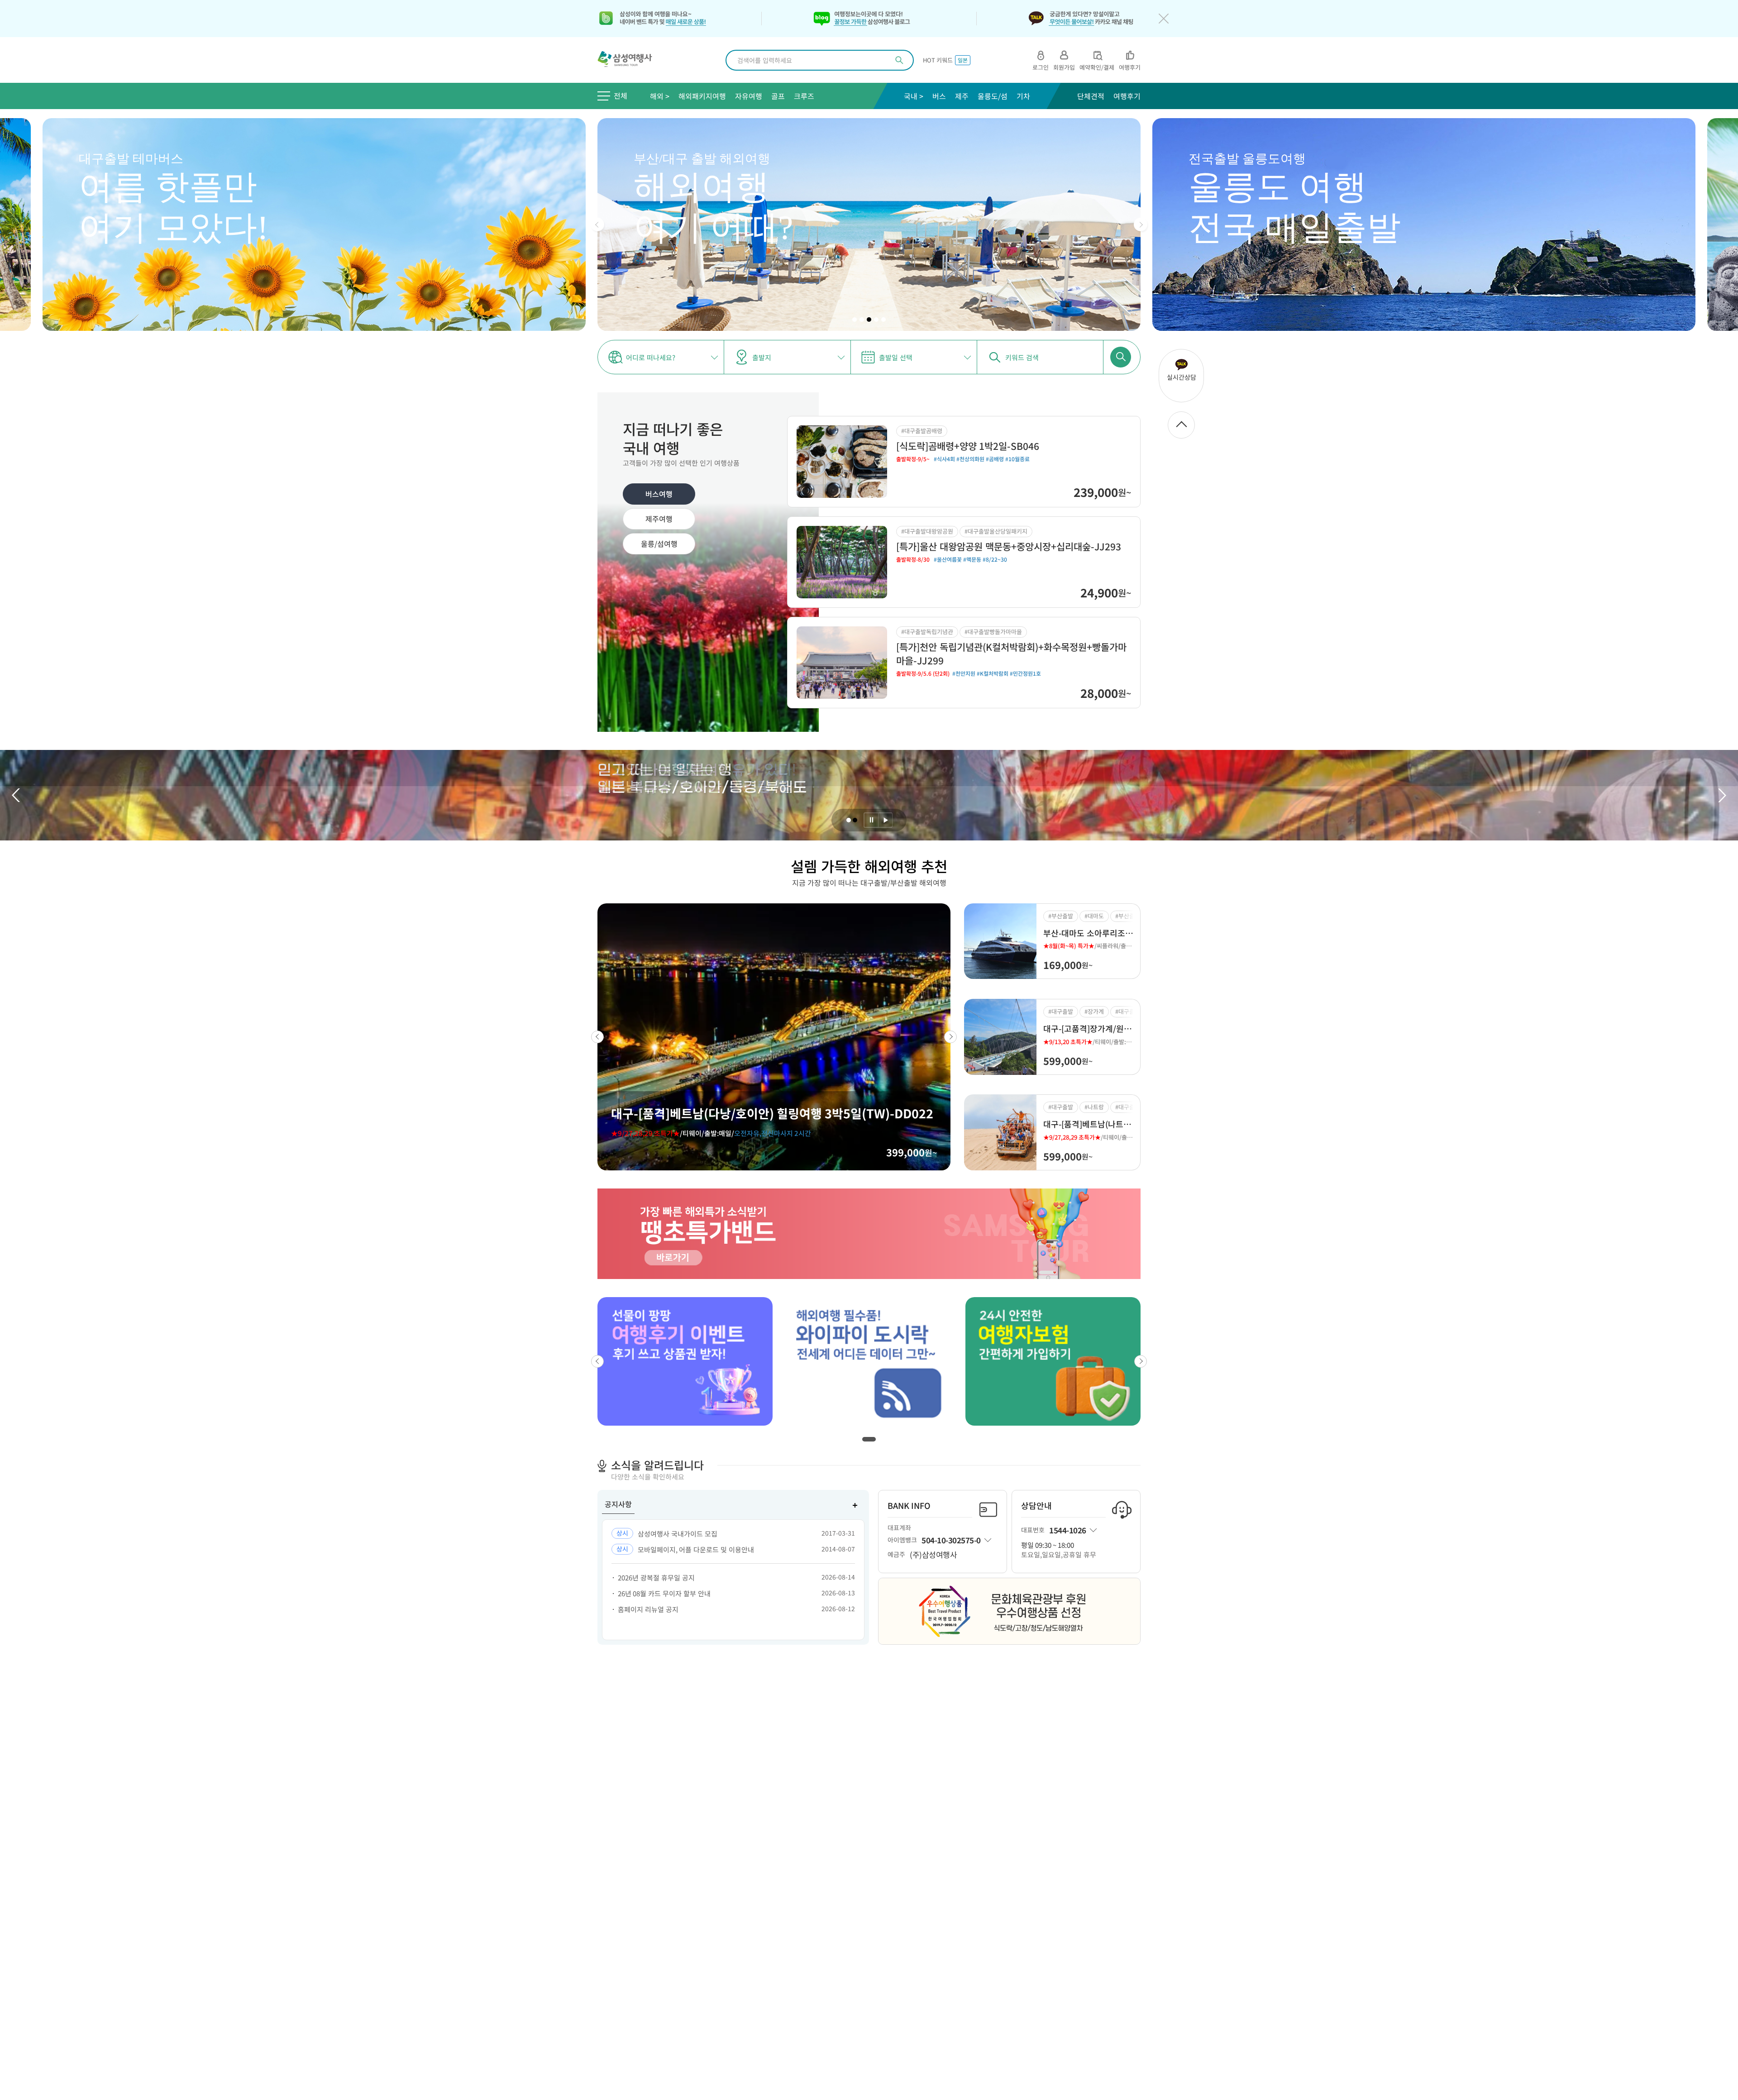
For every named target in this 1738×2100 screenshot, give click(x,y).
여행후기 (1127, 96)
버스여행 (659, 494)
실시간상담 (1182, 377)
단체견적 (1091, 96)
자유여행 (749, 96)
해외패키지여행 (702, 96)
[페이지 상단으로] (1181, 425)
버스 (939, 96)
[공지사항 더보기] (855, 1505)
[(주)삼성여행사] (630, 60)
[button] (597, 224)
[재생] (885, 820)
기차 (1023, 96)
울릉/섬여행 (659, 544)
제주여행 (659, 519)
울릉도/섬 (993, 96)
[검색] (899, 60)
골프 (778, 96)
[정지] (871, 820)
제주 (962, 96)
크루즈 (804, 96)
